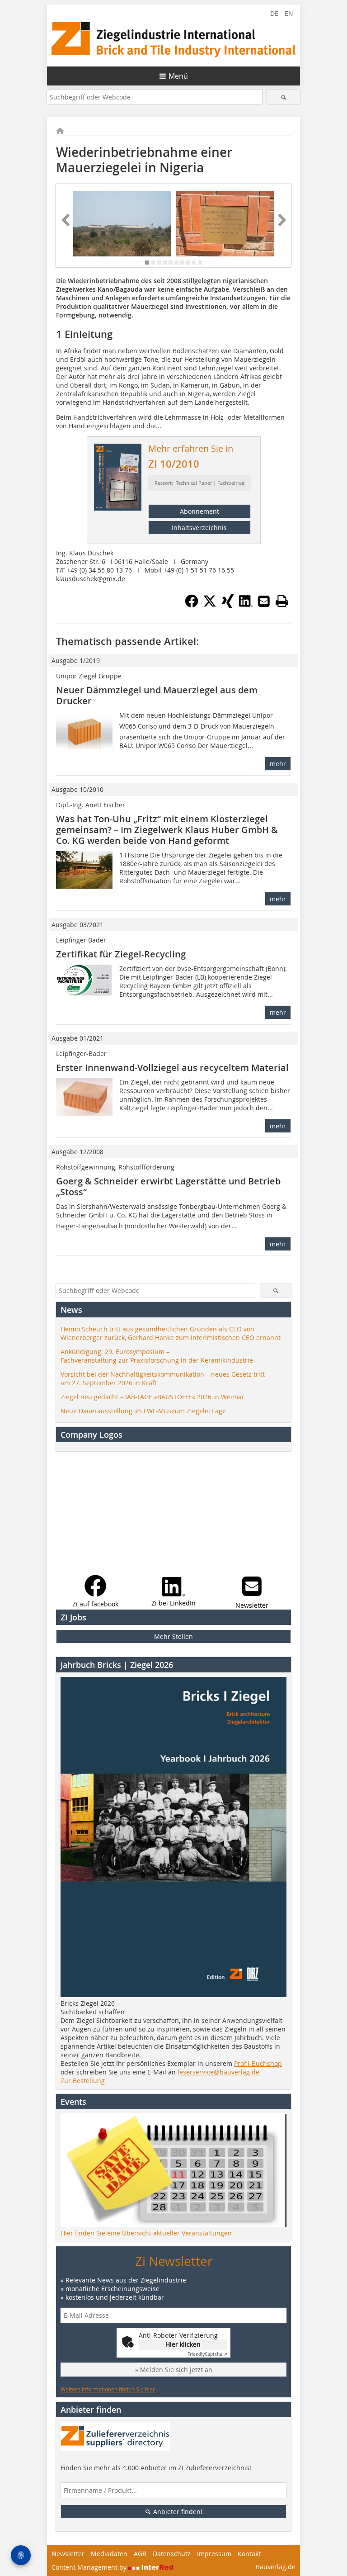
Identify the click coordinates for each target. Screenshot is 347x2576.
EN (289, 13)
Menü (178, 76)
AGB (140, 2554)
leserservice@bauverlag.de (218, 2072)
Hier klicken (183, 2344)
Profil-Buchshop (258, 2063)
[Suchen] (284, 97)
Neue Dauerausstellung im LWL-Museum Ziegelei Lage (143, 1411)
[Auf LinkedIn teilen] (246, 605)
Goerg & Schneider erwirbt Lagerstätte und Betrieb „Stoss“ (168, 1186)
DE (274, 13)
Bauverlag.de (276, 2567)
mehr (278, 764)
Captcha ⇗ (207, 2354)
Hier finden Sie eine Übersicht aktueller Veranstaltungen (146, 2233)
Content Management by (90, 2567)
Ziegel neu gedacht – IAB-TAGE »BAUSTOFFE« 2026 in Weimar (152, 1397)
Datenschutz (172, 2554)
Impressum (214, 2554)
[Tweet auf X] (210, 605)
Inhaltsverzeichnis (199, 528)
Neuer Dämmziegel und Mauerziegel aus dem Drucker (157, 695)
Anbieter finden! (177, 2512)
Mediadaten (109, 2554)
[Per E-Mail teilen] (264, 601)
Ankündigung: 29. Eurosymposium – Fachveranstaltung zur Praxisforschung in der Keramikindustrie (157, 1356)
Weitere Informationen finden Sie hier (108, 2389)
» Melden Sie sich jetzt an (174, 2370)
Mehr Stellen (173, 1636)
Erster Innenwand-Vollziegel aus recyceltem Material (172, 1068)
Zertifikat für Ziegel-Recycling (121, 954)
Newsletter (68, 2554)
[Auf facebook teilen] (192, 605)
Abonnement (199, 511)
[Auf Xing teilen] (228, 605)
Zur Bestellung (83, 2081)
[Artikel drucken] (282, 601)
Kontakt (249, 2554)
